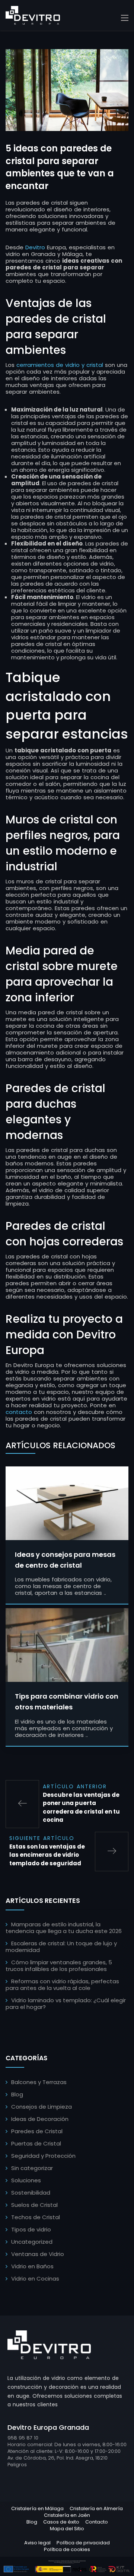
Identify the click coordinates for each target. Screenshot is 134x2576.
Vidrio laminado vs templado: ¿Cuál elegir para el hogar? (66, 2004)
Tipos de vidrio (31, 2229)
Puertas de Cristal (36, 2143)
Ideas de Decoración (40, 2119)
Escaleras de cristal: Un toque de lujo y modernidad (61, 1947)
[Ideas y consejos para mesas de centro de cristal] (67, 1503)
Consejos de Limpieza (42, 2107)
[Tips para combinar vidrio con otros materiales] (67, 1645)
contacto (19, 1412)
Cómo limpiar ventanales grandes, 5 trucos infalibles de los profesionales (59, 1966)
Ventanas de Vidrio (38, 2254)
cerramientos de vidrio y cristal (60, 365)
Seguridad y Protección (43, 2156)
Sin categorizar (32, 2168)
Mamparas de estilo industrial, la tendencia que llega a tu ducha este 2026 (64, 1928)
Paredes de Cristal (37, 2131)
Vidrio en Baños (32, 2266)
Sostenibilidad (31, 2193)
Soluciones (26, 2180)
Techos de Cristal (36, 2217)
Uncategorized (32, 2242)
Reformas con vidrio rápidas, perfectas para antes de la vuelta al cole (62, 1985)
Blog (17, 2094)
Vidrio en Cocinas (35, 2279)
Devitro (35, 247)
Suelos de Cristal (34, 2205)
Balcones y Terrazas (39, 2082)
